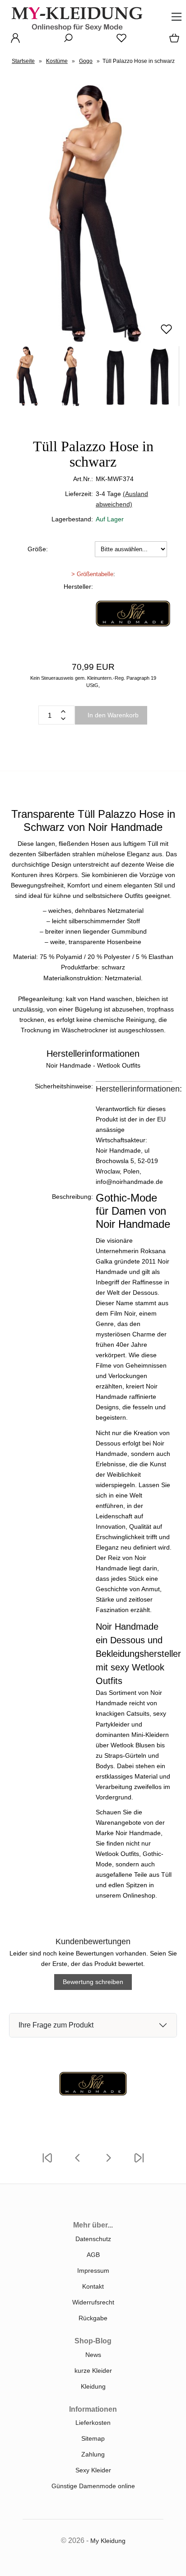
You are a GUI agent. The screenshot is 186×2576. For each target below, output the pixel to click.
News (93, 2355)
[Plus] (63, 711)
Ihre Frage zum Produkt (56, 2025)
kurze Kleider (93, 2371)
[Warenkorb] (172, 41)
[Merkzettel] (119, 41)
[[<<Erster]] (47, 2163)
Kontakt (93, 2286)
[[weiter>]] (108, 2163)
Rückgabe (93, 2318)
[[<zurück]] (78, 2163)
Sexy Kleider (93, 2470)
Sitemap (93, 2438)
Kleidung (93, 2386)
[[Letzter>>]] (139, 2163)
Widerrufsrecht (93, 2302)
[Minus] (63, 719)
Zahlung (93, 2454)
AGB (93, 2255)
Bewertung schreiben (93, 1982)
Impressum (93, 2271)
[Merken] (166, 333)
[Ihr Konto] (13, 41)
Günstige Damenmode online (93, 2486)
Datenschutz (93, 2239)
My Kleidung (108, 2541)
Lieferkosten (93, 2423)
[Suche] (65, 41)
